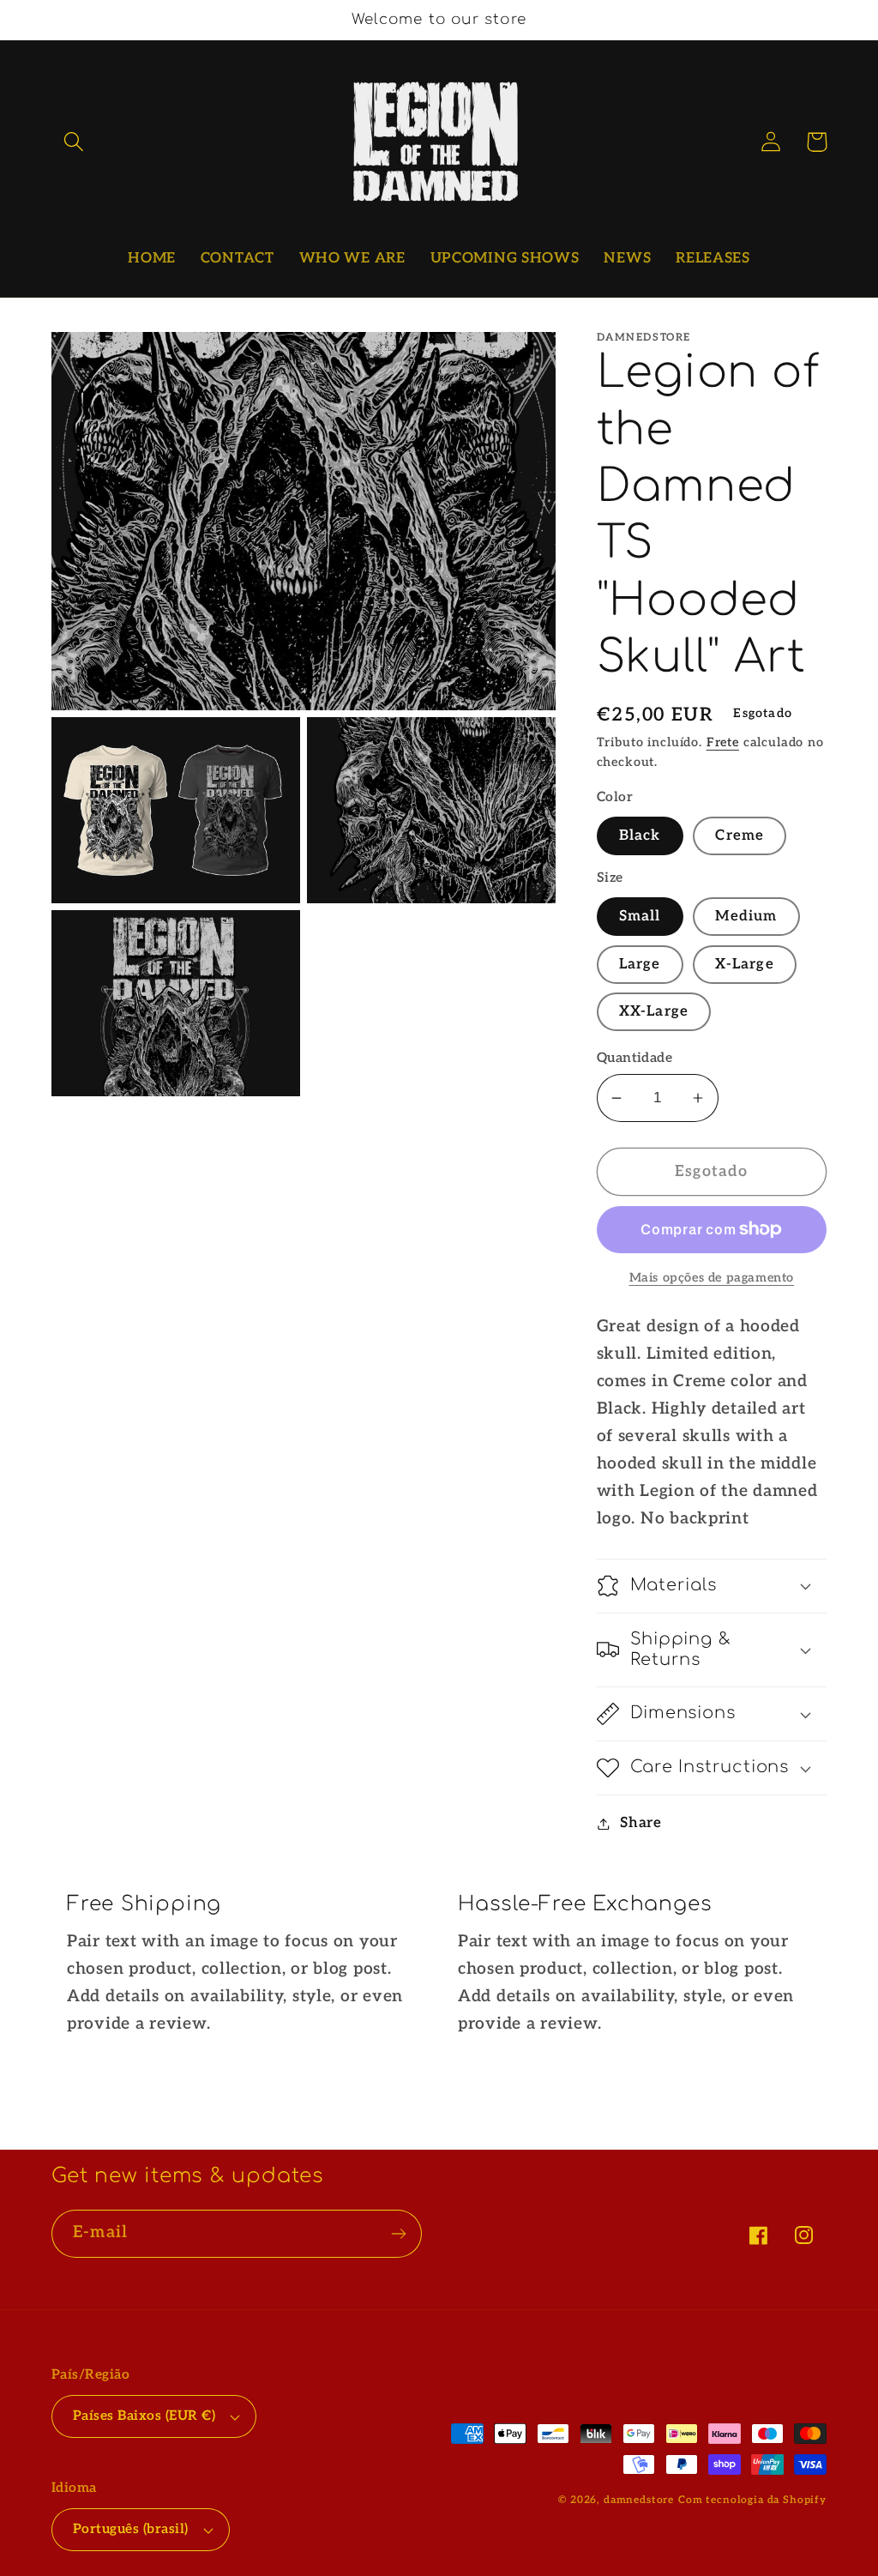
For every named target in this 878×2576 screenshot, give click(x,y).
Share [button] (641, 1823)
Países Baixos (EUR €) (144, 2416)
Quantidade (635, 1058)
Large (640, 964)
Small (640, 916)
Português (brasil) (131, 2529)
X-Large (744, 964)
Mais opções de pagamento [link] (712, 1278)
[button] (74, 142)
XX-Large (654, 1011)
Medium (746, 916)
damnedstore (639, 2500)
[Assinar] (398, 2234)
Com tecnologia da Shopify (752, 2500)
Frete (723, 742)
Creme (740, 836)
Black (640, 836)
